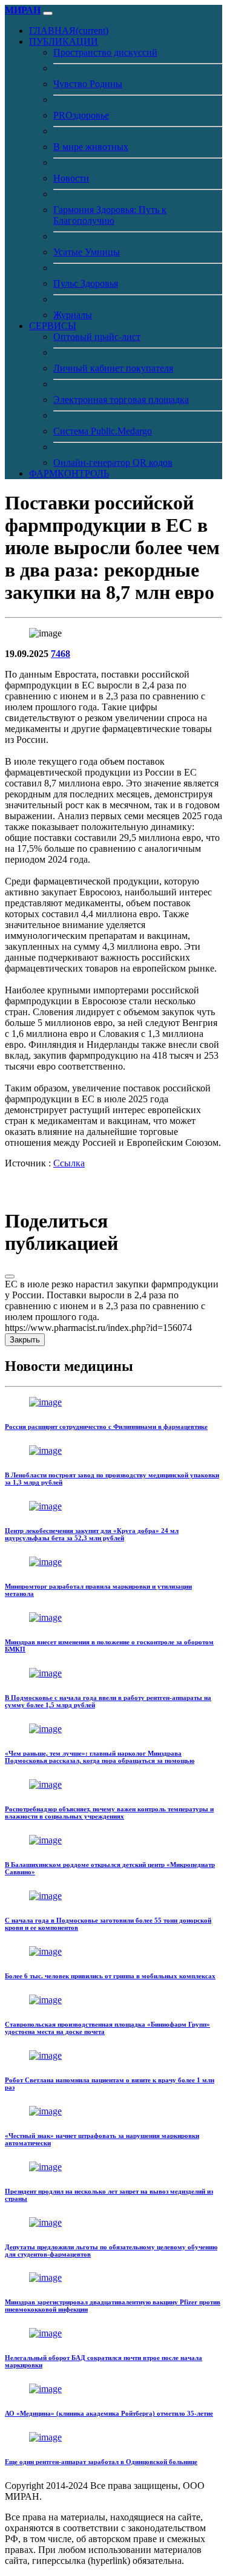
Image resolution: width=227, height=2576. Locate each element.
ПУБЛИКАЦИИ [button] (64, 41)
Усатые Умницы (87, 252)
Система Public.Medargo (103, 431)
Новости (71, 178)
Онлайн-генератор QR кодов (113, 463)
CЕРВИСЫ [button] (53, 326)
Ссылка (69, 1163)
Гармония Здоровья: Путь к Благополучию (110, 215)
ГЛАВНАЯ (69, 31)
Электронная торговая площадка (121, 400)
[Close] (10, 1277)
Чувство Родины (88, 84)
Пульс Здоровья (86, 283)
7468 (61, 654)
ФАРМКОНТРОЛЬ (69, 473)
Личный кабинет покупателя (113, 368)
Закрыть (25, 1340)
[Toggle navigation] (48, 13)
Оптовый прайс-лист (97, 337)
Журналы (73, 315)
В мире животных (91, 147)
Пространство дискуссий (105, 52)
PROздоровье (81, 115)
